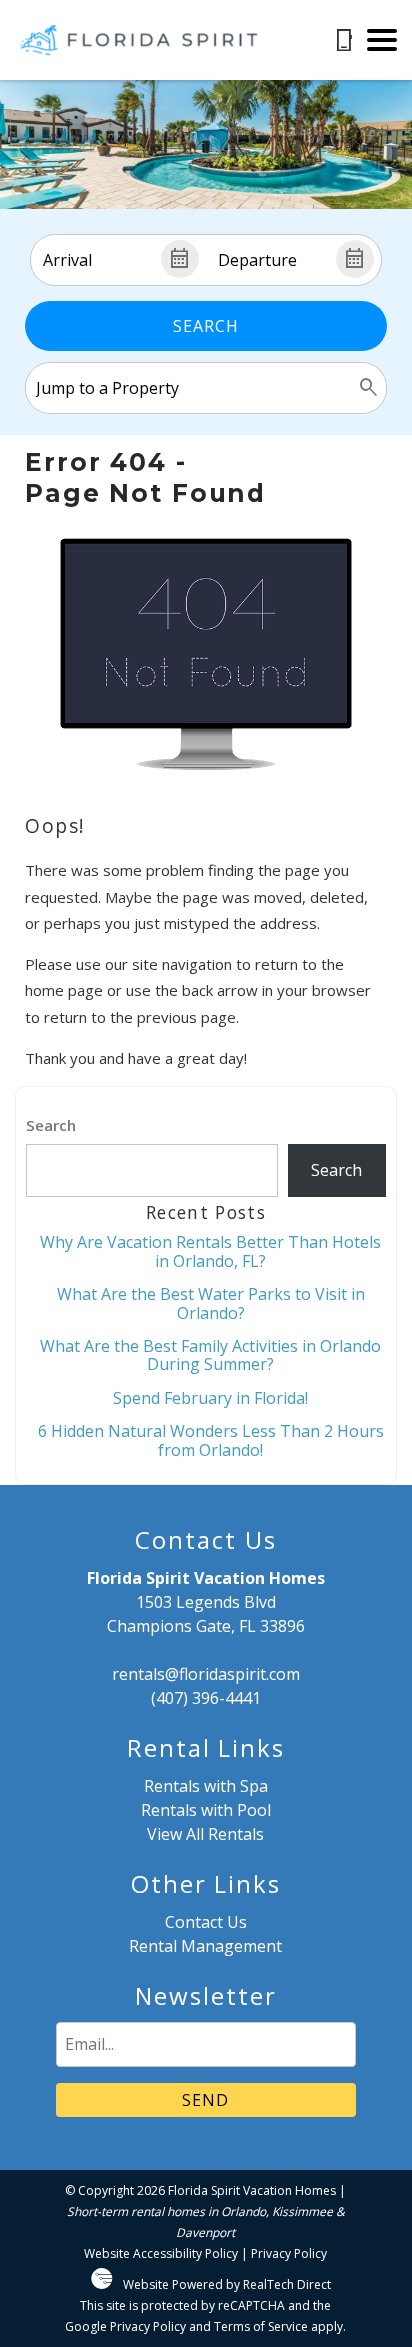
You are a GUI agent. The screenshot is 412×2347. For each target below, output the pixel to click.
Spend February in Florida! (210, 1398)
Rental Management (205, 1946)
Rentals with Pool (206, 1810)
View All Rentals (205, 1834)
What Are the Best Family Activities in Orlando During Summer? (210, 1355)
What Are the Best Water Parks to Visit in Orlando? (211, 1303)
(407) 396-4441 (206, 1698)
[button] (382, 40)
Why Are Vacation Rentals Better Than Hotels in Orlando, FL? (210, 1251)
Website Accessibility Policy (161, 2253)
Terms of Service (261, 2326)
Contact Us (206, 1922)
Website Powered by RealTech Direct (227, 2284)
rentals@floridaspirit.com (206, 1674)
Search (206, 326)
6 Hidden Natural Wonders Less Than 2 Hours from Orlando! (211, 1440)
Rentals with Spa (206, 1786)
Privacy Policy (289, 2253)
